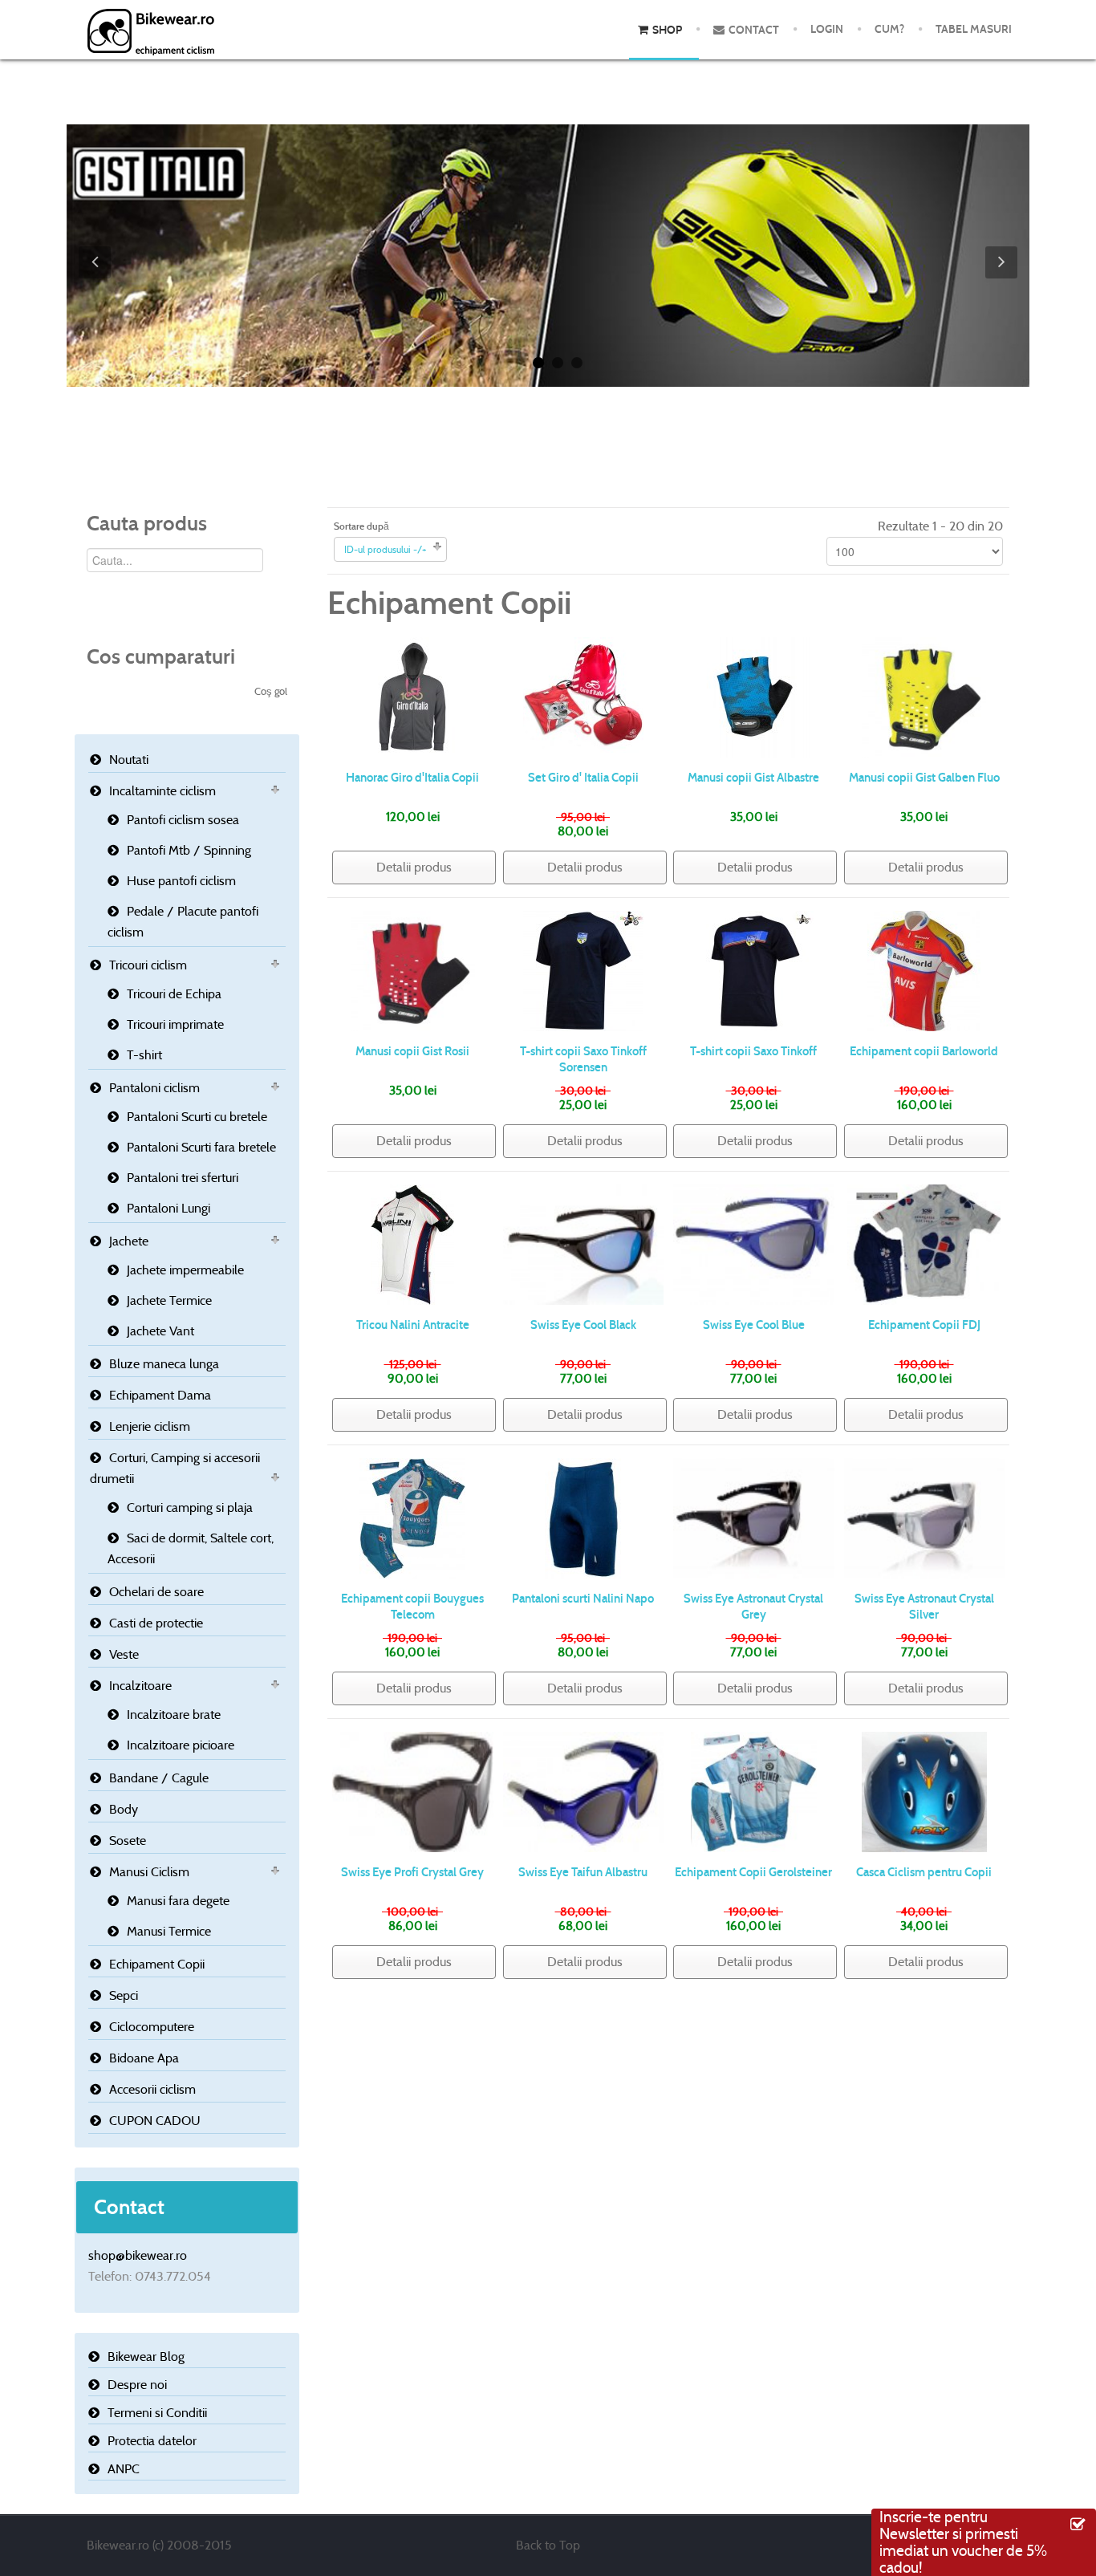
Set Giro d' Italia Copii (583, 778)
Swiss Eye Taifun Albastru (583, 1872)
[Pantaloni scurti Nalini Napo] (583, 1517)
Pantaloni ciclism (154, 1088)
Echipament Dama (160, 1395)
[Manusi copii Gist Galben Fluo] (924, 696)
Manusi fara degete (178, 1901)
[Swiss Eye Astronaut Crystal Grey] (754, 1517)
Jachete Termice (169, 1300)
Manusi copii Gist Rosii (412, 1051)
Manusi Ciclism (149, 1872)
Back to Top (548, 2545)
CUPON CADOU (155, 2121)
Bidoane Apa (144, 2058)
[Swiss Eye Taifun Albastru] (584, 1791)
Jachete (129, 1241)
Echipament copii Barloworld (924, 1051)
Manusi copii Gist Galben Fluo (924, 778)
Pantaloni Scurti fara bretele (201, 1147)
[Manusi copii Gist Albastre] (753, 696)
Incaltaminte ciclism (162, 791)
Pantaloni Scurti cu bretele (197, 1117)
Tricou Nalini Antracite (413, 1325)
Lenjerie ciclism (150, 1426)
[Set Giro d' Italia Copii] (583, 696)
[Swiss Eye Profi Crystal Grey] (413, 1791)
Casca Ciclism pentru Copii (924, 1872)
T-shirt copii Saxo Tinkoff (753, 1051)
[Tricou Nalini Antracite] (412, 1243)
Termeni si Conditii (157, 2413)
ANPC (124, 2469)
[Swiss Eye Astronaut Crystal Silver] (925, 1517)
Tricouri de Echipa (174, 994)
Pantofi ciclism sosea (183, 820)
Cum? (889, 29)
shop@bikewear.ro (138, 2255)
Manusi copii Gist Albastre (753, 778)
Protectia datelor (152, 2441)
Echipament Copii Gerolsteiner (753, 1872)
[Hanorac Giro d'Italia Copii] (412, 696)
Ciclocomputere (152, 2027)
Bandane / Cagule (159, 1778)
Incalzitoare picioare (181, 1745)
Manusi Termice (169, 1931)
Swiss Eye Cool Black (583, 1325)
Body (124, 1809)
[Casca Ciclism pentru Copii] (924, 1791)
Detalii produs (414, 867)
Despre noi (137, 2385)
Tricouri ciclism (148, 965)
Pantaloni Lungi (168, 1208)
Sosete (128, 1841)
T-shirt (144, 1055)
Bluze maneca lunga (164, 1364)
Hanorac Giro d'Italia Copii (412, 778)
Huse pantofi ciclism (181, 881)
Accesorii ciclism (152, 2089)
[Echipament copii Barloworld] (924, 970)
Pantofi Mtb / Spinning (189, 850)
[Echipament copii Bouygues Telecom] (412, 1517)
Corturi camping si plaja (190, 1507)
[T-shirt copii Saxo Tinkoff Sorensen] (583, 970)
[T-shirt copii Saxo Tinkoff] (753, 970)
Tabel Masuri (974, 29)
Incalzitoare (140, 1686)
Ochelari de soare (156, 1592)
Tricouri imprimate (175, 1024)
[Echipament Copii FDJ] (924, 1243)
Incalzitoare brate (174, 1715)
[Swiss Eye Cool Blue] (754, 1243)
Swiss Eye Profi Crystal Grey (412, 1872)
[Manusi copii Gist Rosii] (413, 970)
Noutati (129, 760)
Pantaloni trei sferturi (183, 1178)
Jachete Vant (160, 1331)
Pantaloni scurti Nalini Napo (583, 1599)
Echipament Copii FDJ (924, 1325)
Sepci (124, 1995)
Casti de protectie (156, 1623)
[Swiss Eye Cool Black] (584, 1243)
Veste (124, 1654)
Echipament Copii (157, 1964)
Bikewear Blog (146, 2357)
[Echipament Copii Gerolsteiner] (754, 1791)
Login (827, 29)
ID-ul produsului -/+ (386, 549)
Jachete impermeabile (185, 1270)
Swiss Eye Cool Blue (754, 1325)
